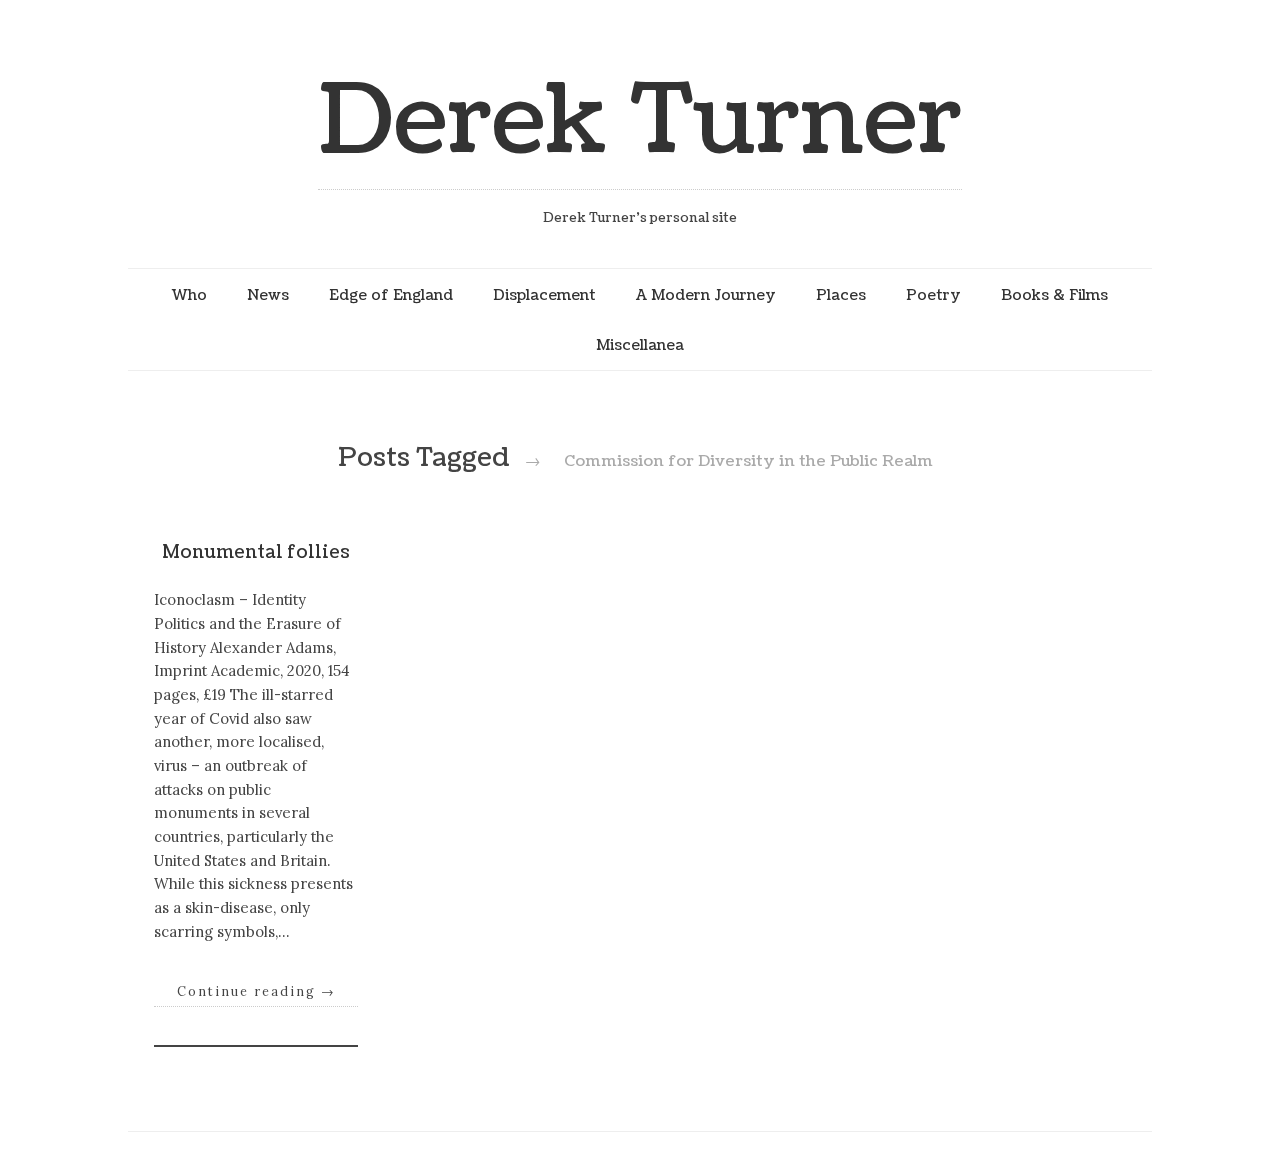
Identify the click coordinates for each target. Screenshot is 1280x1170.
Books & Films (1054, 295)
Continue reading (256, 991)
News (268, 295)
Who (189, 295)
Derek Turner (640, 121)
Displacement (544, 295)
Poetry (933, 295)
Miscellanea (640, 345)
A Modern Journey (706, 295)
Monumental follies (256, 552)
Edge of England (391, 295)
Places (841, 295)
